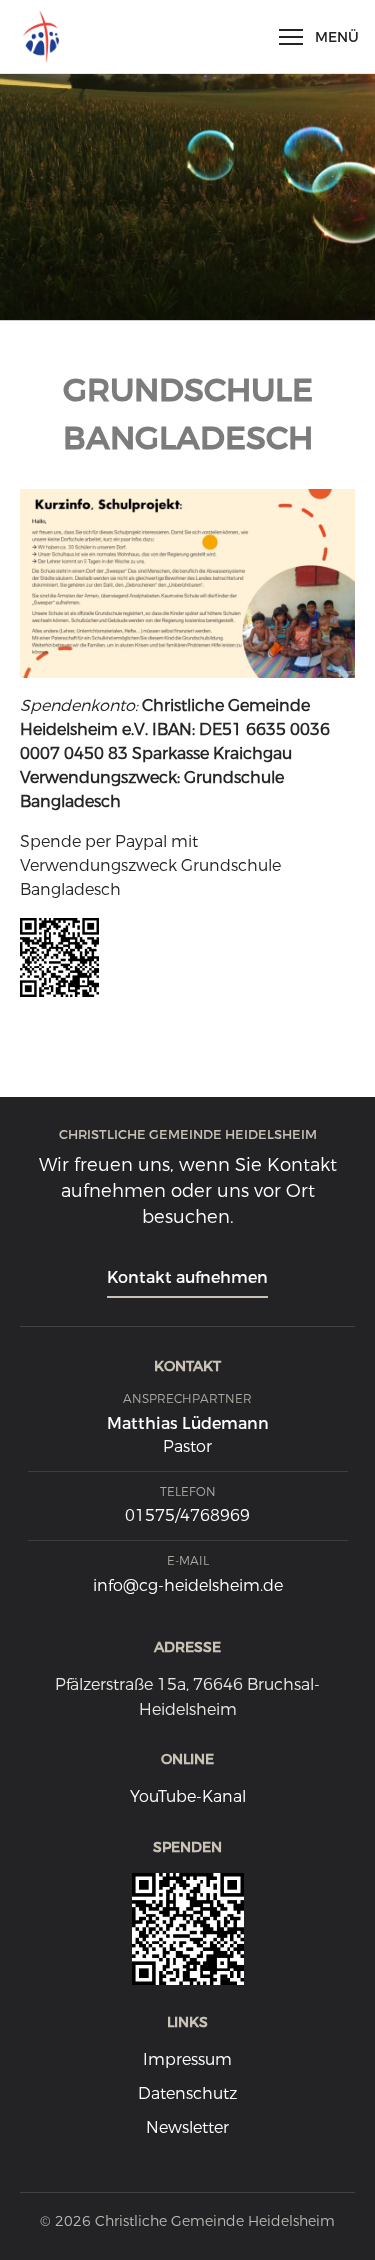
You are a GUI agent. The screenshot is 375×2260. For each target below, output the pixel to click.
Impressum (187, 2059)
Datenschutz (187, 2093)
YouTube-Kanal (188, 1796)
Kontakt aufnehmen (187, 1277)
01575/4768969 (187, 1515)
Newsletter (187, 2127)
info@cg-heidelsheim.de (188, 1585)
